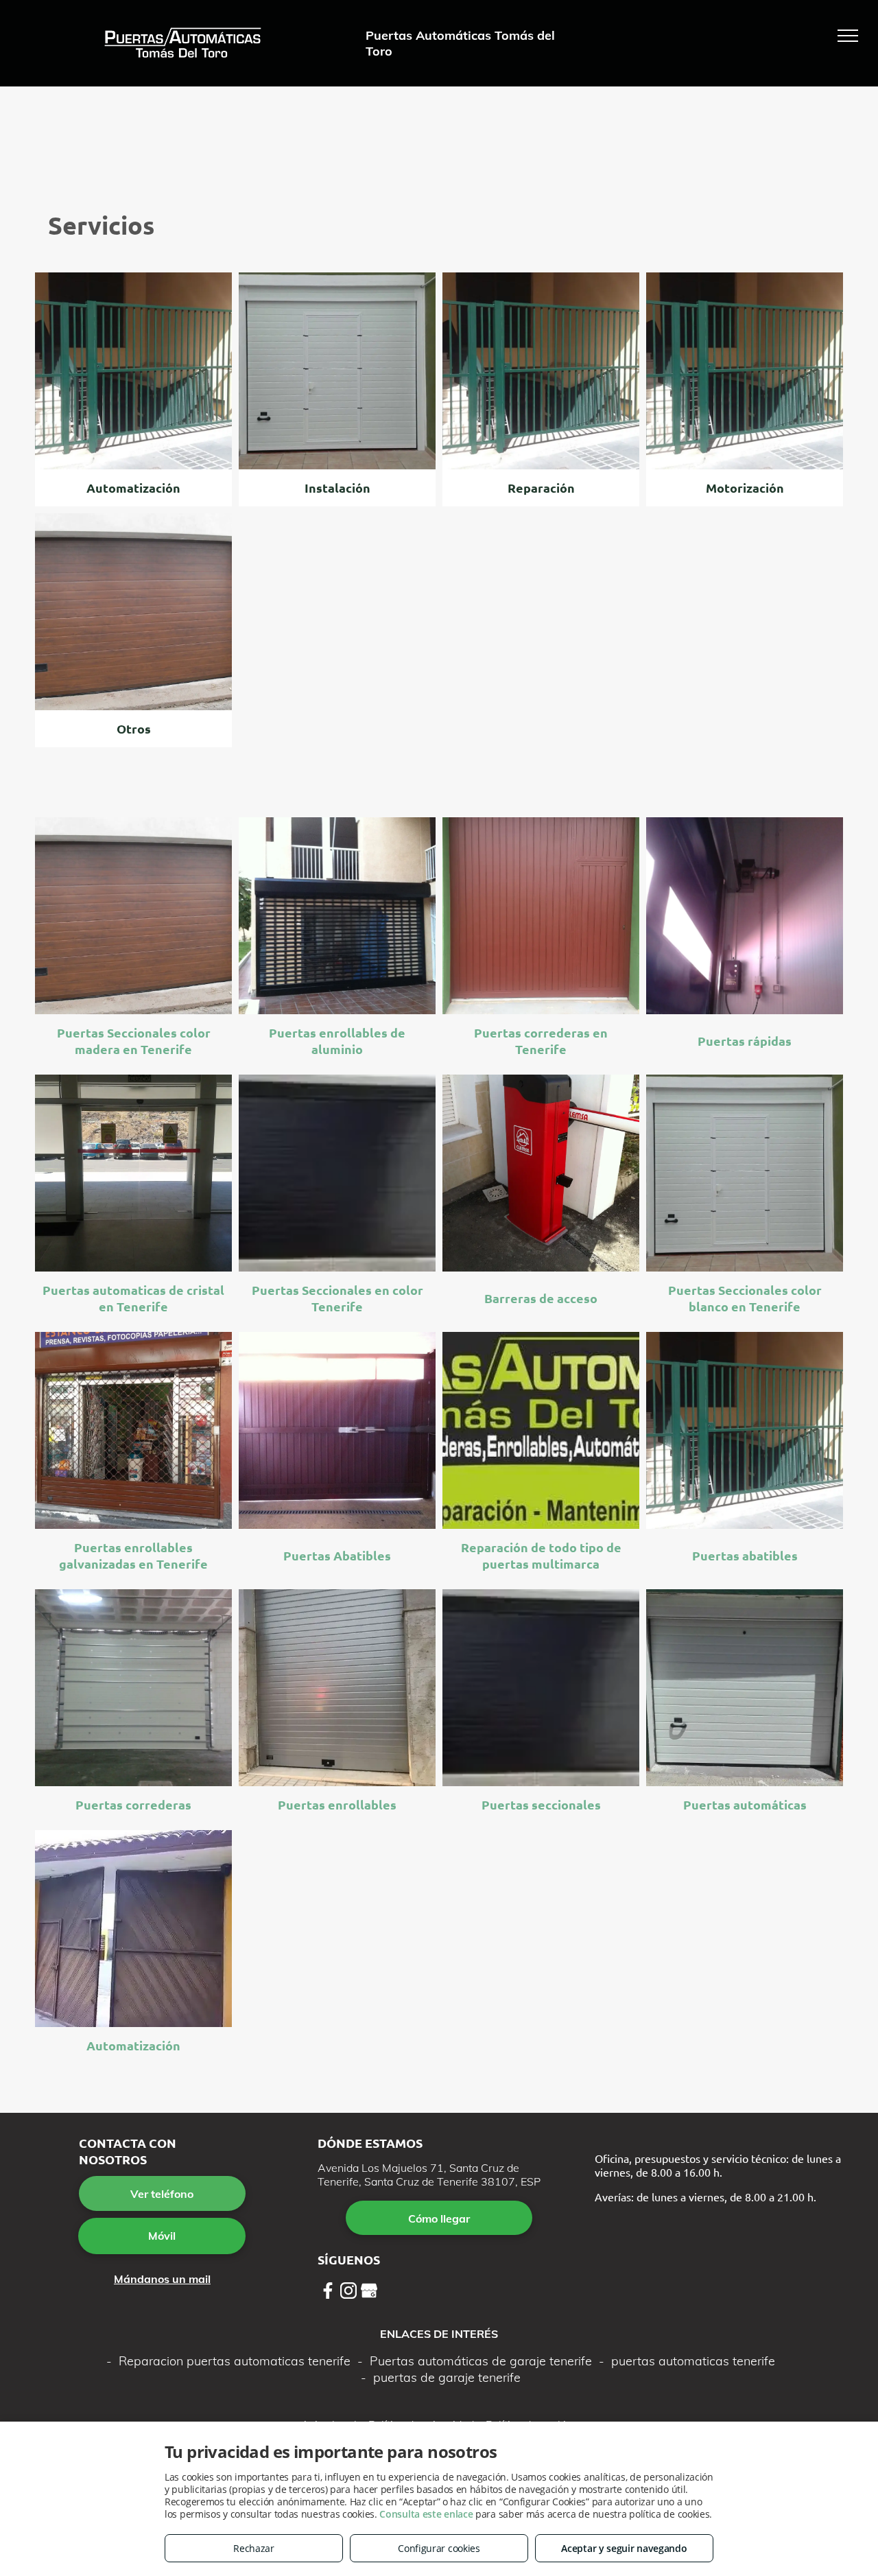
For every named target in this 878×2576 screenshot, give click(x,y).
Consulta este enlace (426, 2514)
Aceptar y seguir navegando (624, 2548)
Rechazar (254, 2548)
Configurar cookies (439, 2548)
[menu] (848, 36)
